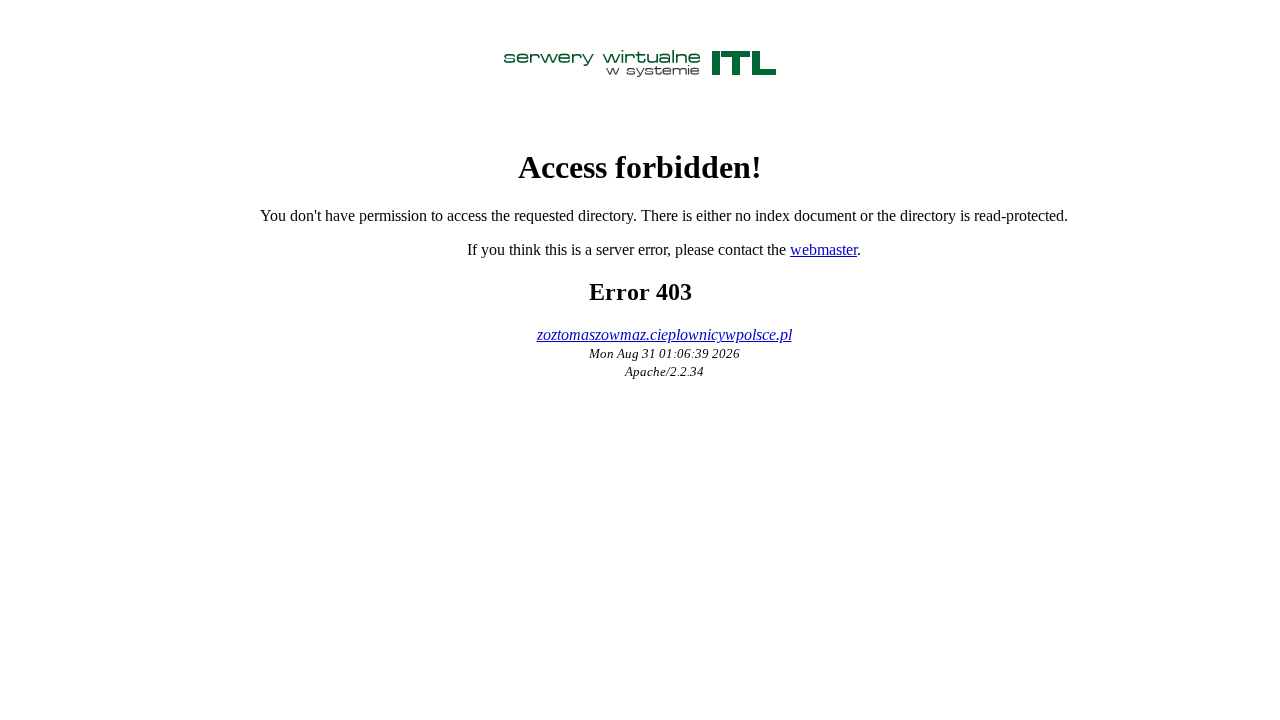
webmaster (823, 249)
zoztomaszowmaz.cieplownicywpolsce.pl (664, 334)
